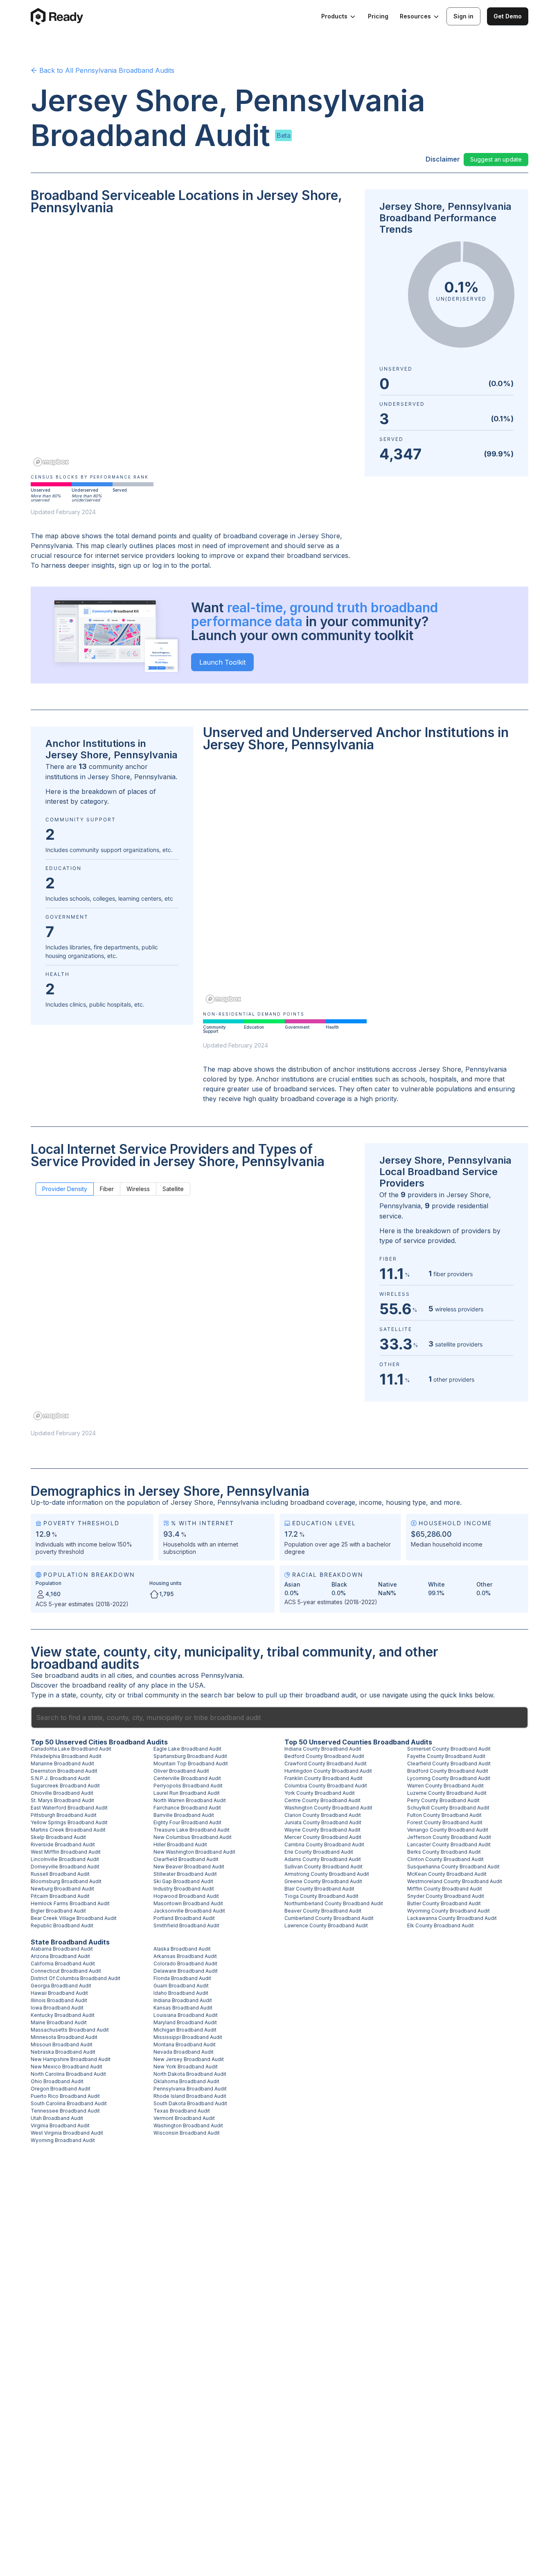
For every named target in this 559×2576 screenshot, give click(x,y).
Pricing (378, 16)
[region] (193, 346)
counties (163, 1675)
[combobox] (279, 1717)
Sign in (463, 16)
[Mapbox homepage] (51, 462)
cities (125, 1675)
